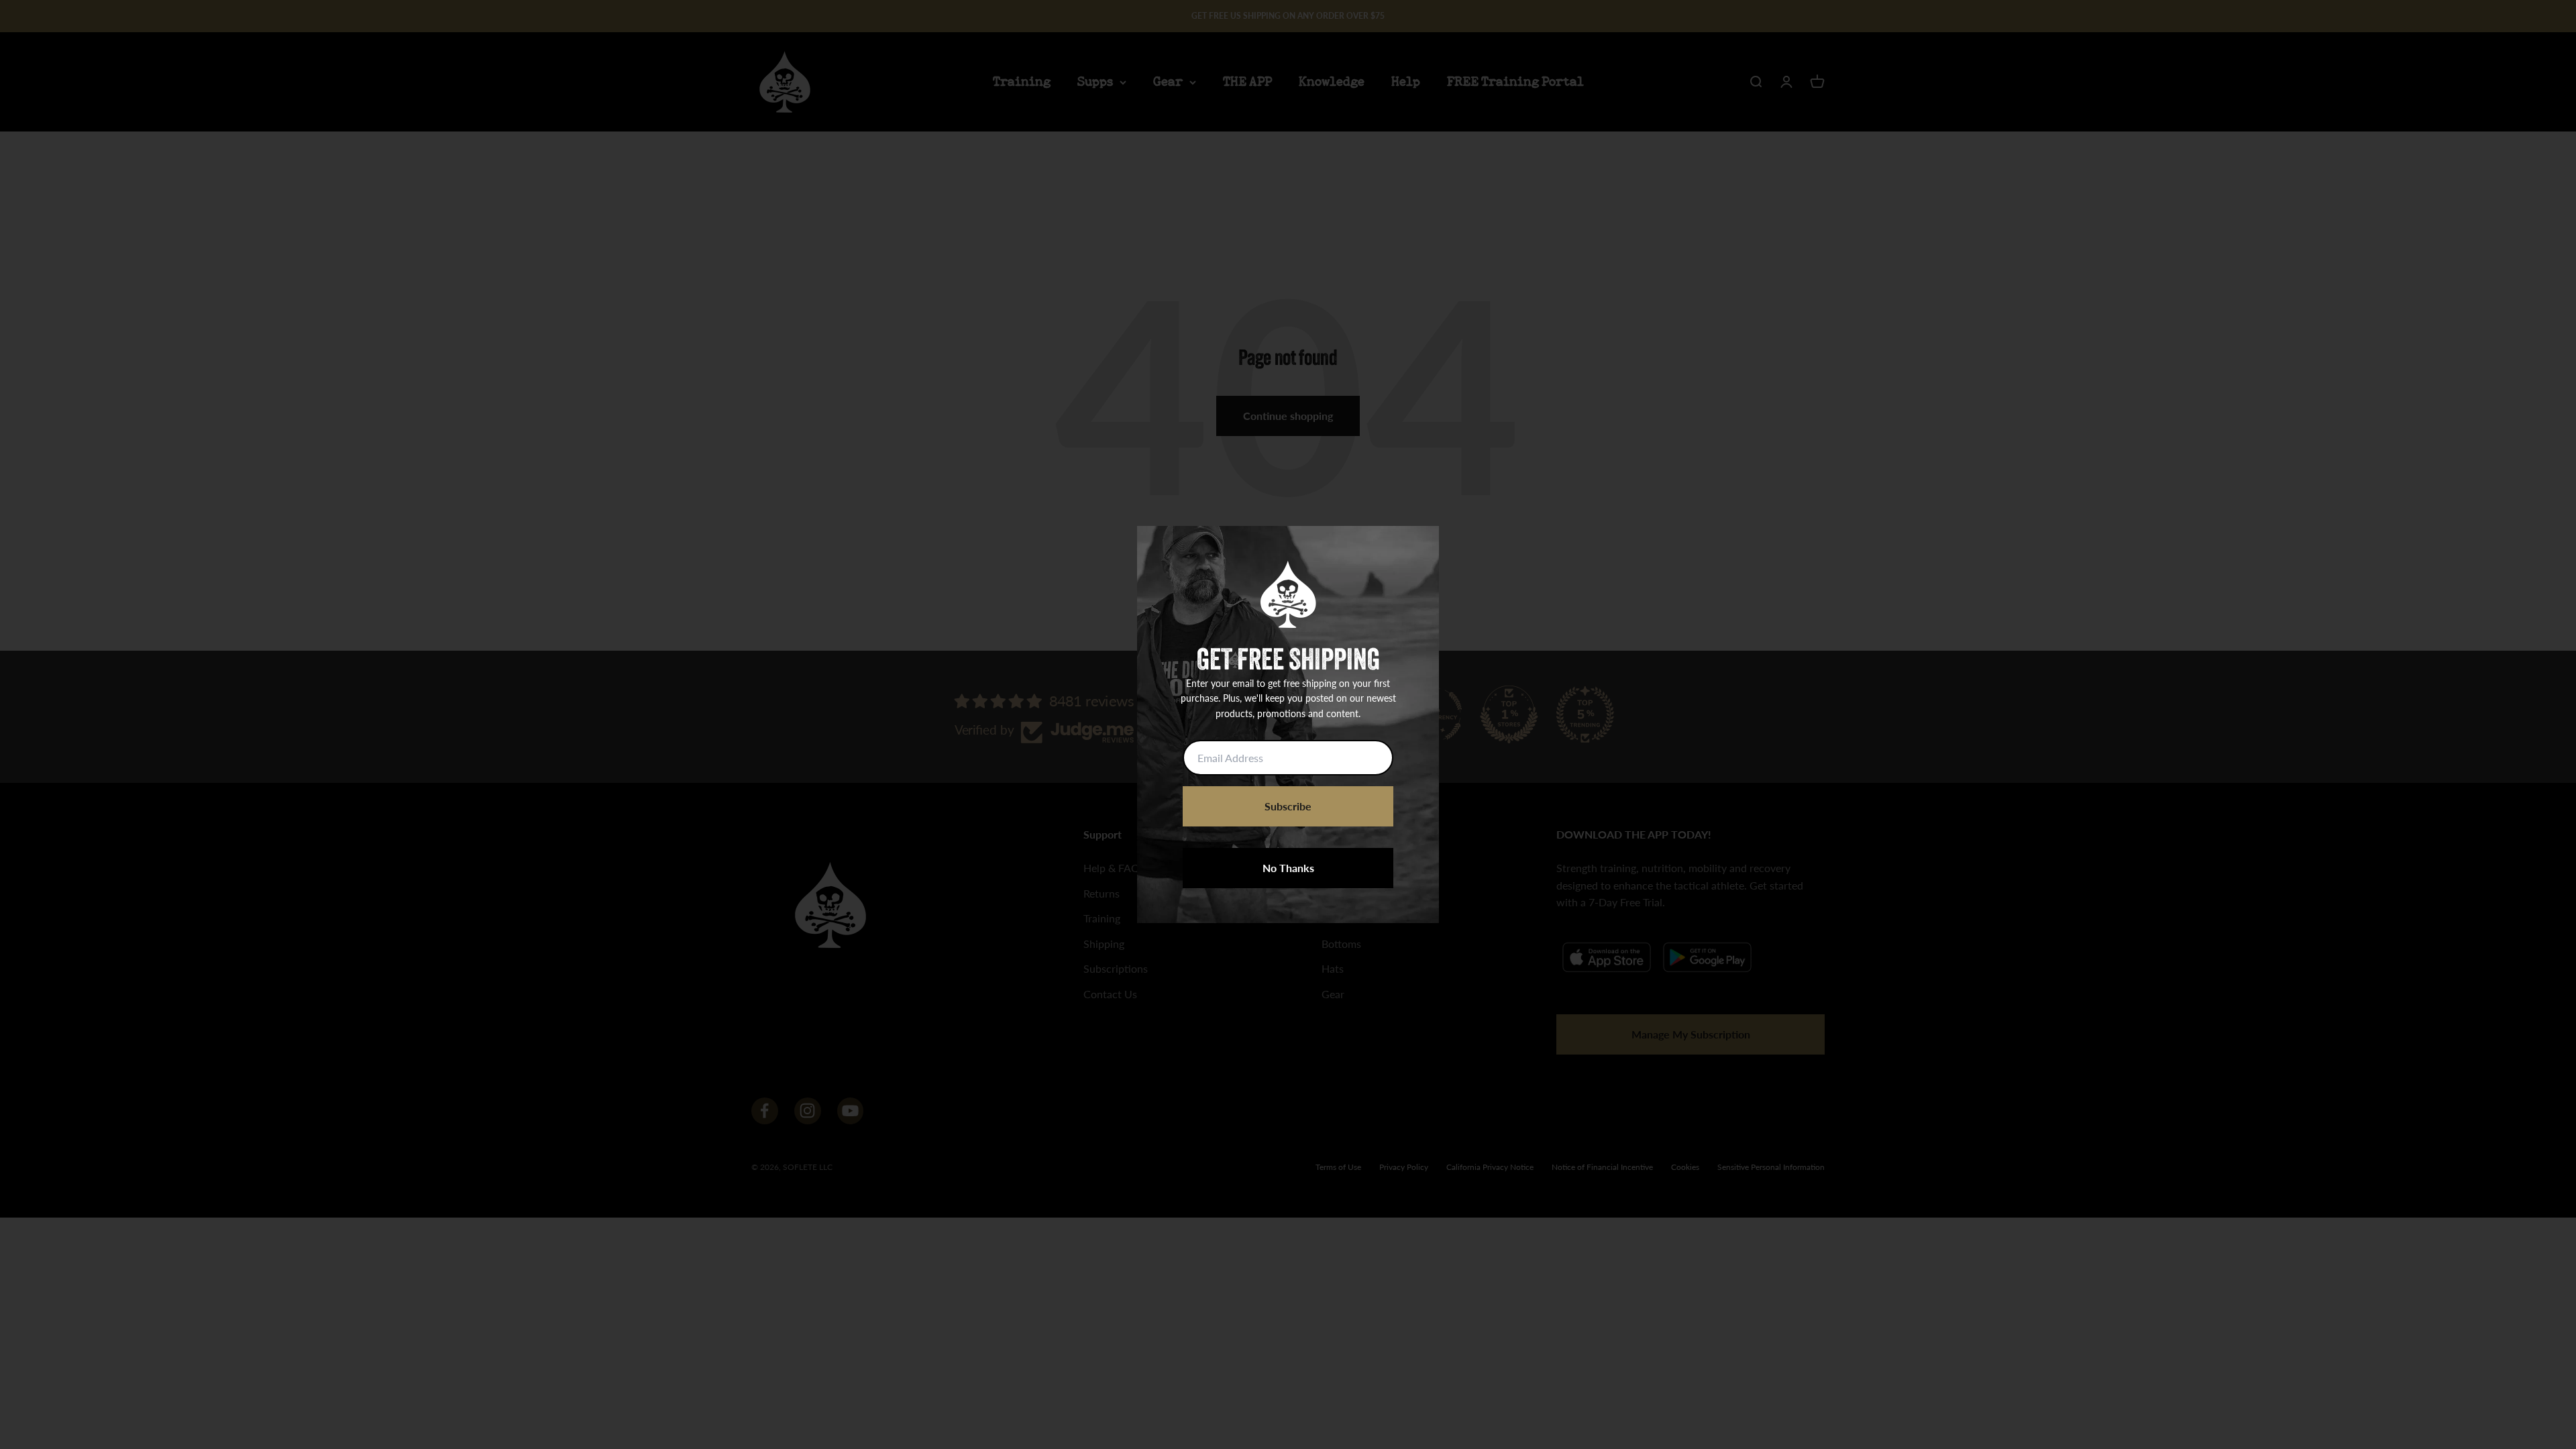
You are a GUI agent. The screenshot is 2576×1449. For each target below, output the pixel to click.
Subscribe (1288, 806)
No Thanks (1288, 868)
